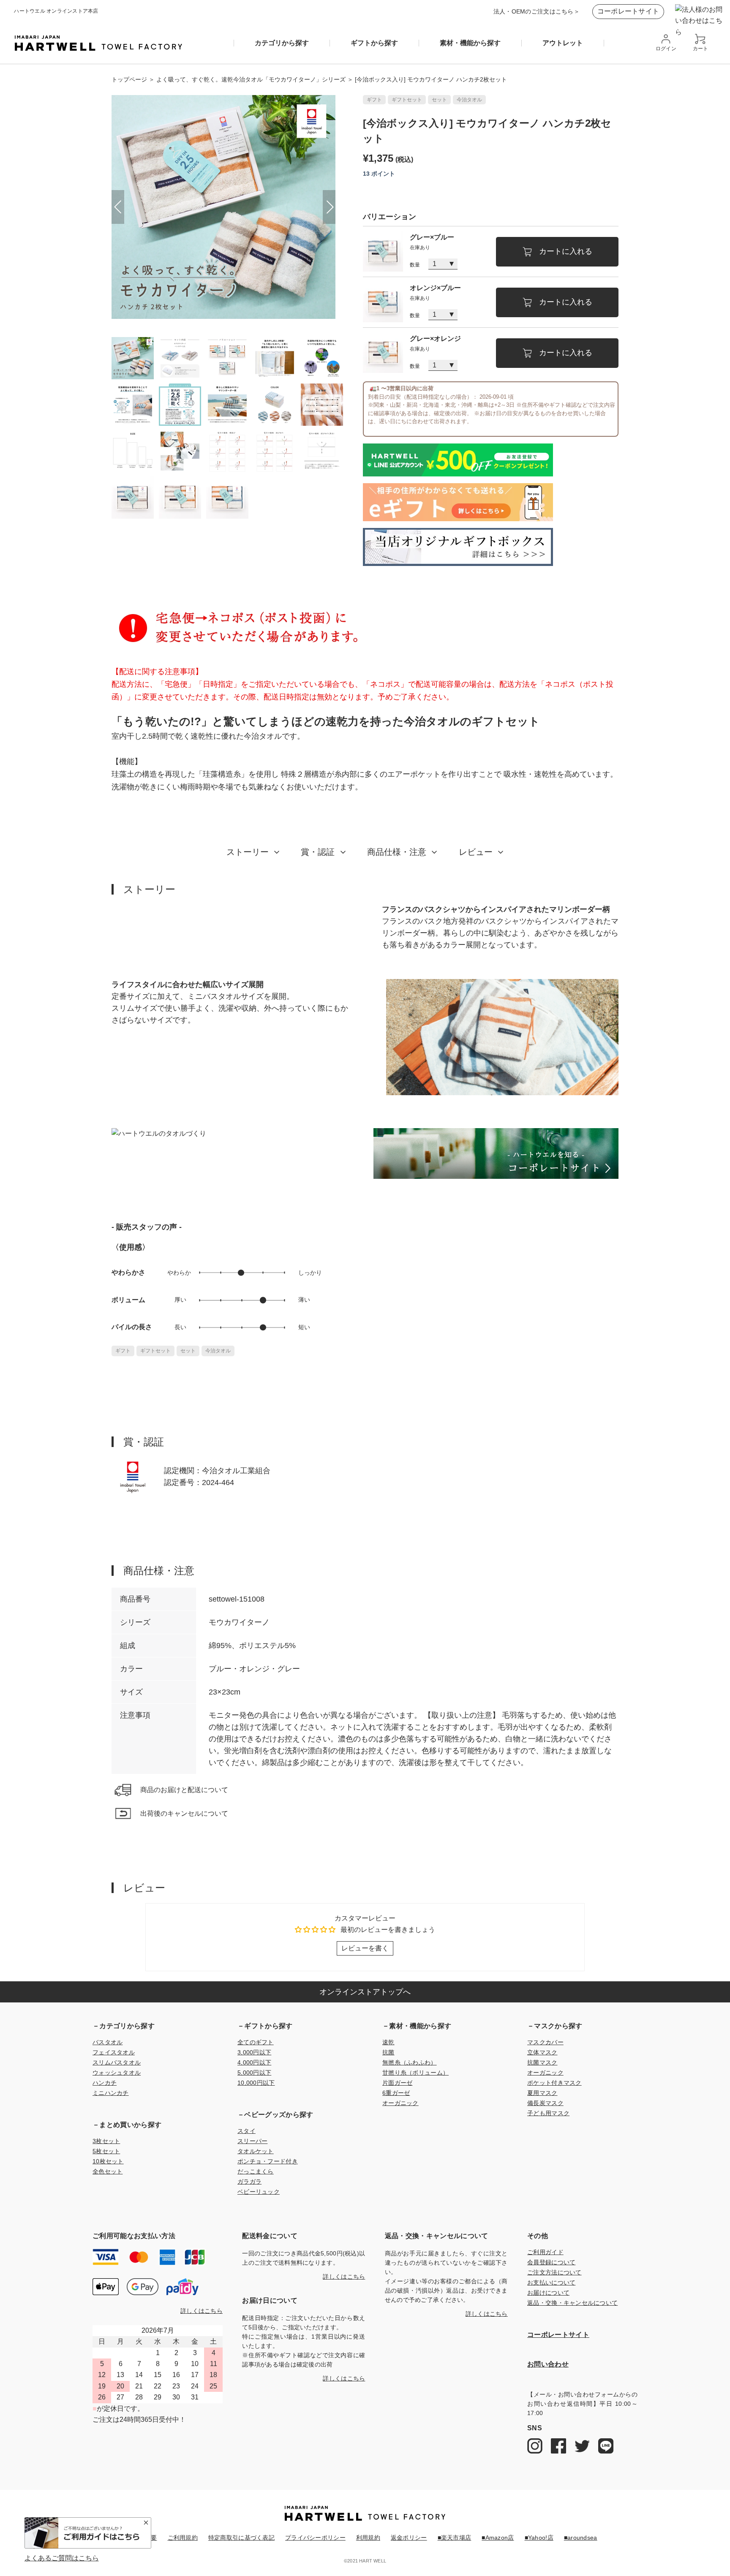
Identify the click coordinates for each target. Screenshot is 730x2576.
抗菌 (388, 2052)
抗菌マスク (542, 2062)
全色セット (108, 2171)
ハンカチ (105, 2083)
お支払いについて (551, 2282)
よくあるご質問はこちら (62, 2558)
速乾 (388, 2042)
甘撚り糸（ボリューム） (415, 2073)
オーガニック (400, 2103)
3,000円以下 (254, 2052)
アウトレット (563, 43)
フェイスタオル (114, 2052)
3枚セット (106, 2141)
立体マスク (542, 2052)
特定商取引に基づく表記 (241, 2538)
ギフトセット (407, 100)
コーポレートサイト (628, 11)
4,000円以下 (254, 2062)
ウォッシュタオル (117, 2073)
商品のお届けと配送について (184, 1790)
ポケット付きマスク (554, 2083)
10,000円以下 (256, 2083)
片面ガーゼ (397, 2083)
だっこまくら (256, 2171)
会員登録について (551, 2262)
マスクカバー (545, 2042)
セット (439, 100)
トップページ (129, 79)
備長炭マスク (545, 2103)
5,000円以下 (254, 2073)
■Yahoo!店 (539, 2538)
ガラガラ (249, 2182)
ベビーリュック (259, 2192)
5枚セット (106, 2151)
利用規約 (368, 2538)
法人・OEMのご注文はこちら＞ (537, 11)
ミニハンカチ (111, 2093)
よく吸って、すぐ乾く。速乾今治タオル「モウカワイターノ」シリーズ (251, 79)
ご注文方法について (554, 2272)
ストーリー (248, 852)
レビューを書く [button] (365, 1948)
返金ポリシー (409, 2538)
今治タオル (469, 100)
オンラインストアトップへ (365, 1992)
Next (329, 207)
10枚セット (108, 2161)
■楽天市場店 (455, 2538)
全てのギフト (256, 2042)
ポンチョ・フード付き (268, 2161)
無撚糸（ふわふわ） (410, 2062)
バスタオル (108, 2042)
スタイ (247, 2131)
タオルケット (256, 2151)
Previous (118, 207)
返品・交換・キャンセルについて (572, 2303)
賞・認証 (318, 852)
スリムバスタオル (117, 2062)
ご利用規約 (183, 2538)
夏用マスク (542, 2093)
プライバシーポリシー (315, 2538)
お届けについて (548, 2293)
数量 (415, 265)
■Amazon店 (498, 2538)
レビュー (476, 852)
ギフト (374, 100)
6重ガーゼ (396, 2093)
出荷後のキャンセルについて (184, 1813)
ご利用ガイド (545, 2252)
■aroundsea (581, 2538)
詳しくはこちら (202, 2311)
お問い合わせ (548, 2364)
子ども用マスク (548, 2113)
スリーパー (252, 2141)
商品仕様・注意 (397, 852)
